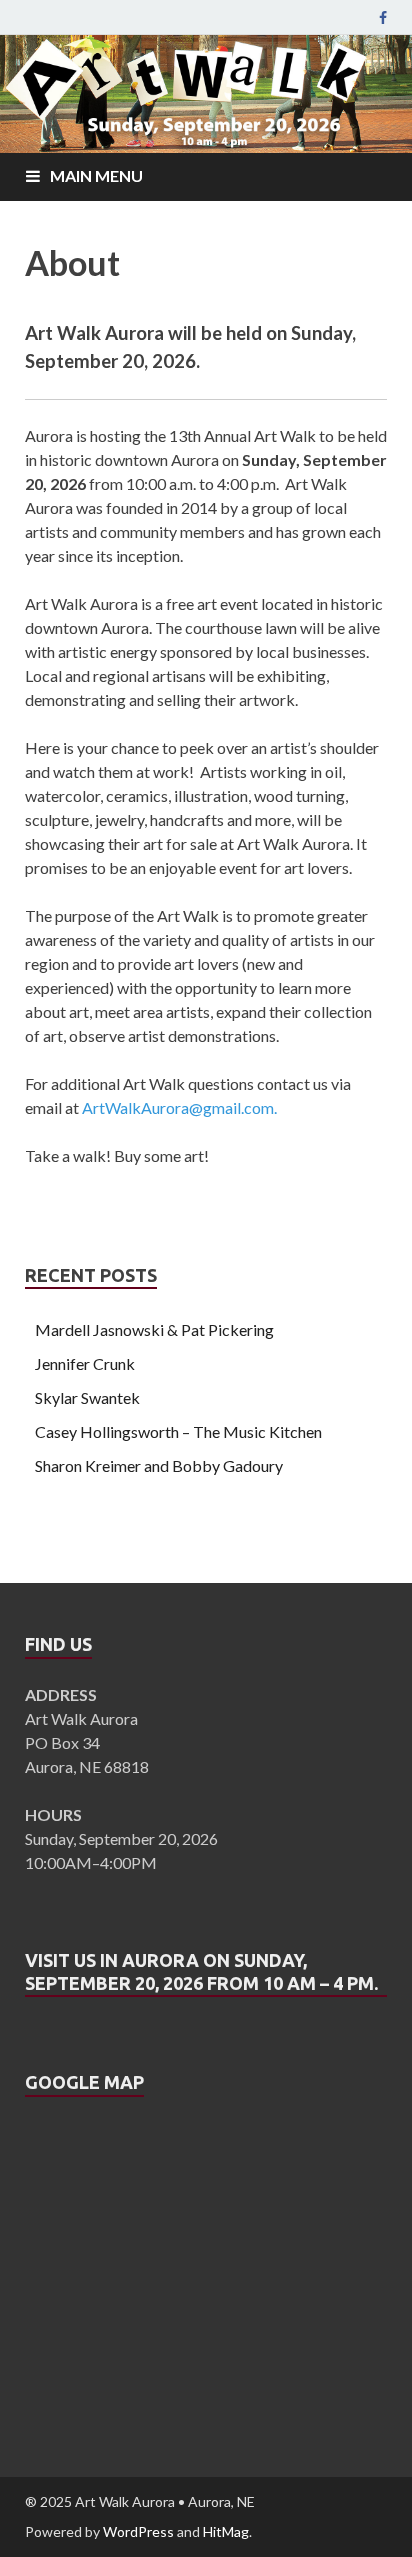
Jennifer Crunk (85, 1363)
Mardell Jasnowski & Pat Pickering (154, 1329)
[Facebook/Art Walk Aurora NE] (383, 18)
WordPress (138, 2531)
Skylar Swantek (87, 1397)
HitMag (226, 2531)
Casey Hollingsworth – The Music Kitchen (178, 1431)
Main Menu (96, 175)
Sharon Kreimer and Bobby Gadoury (159, 1465)
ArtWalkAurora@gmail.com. (179, 1107)
